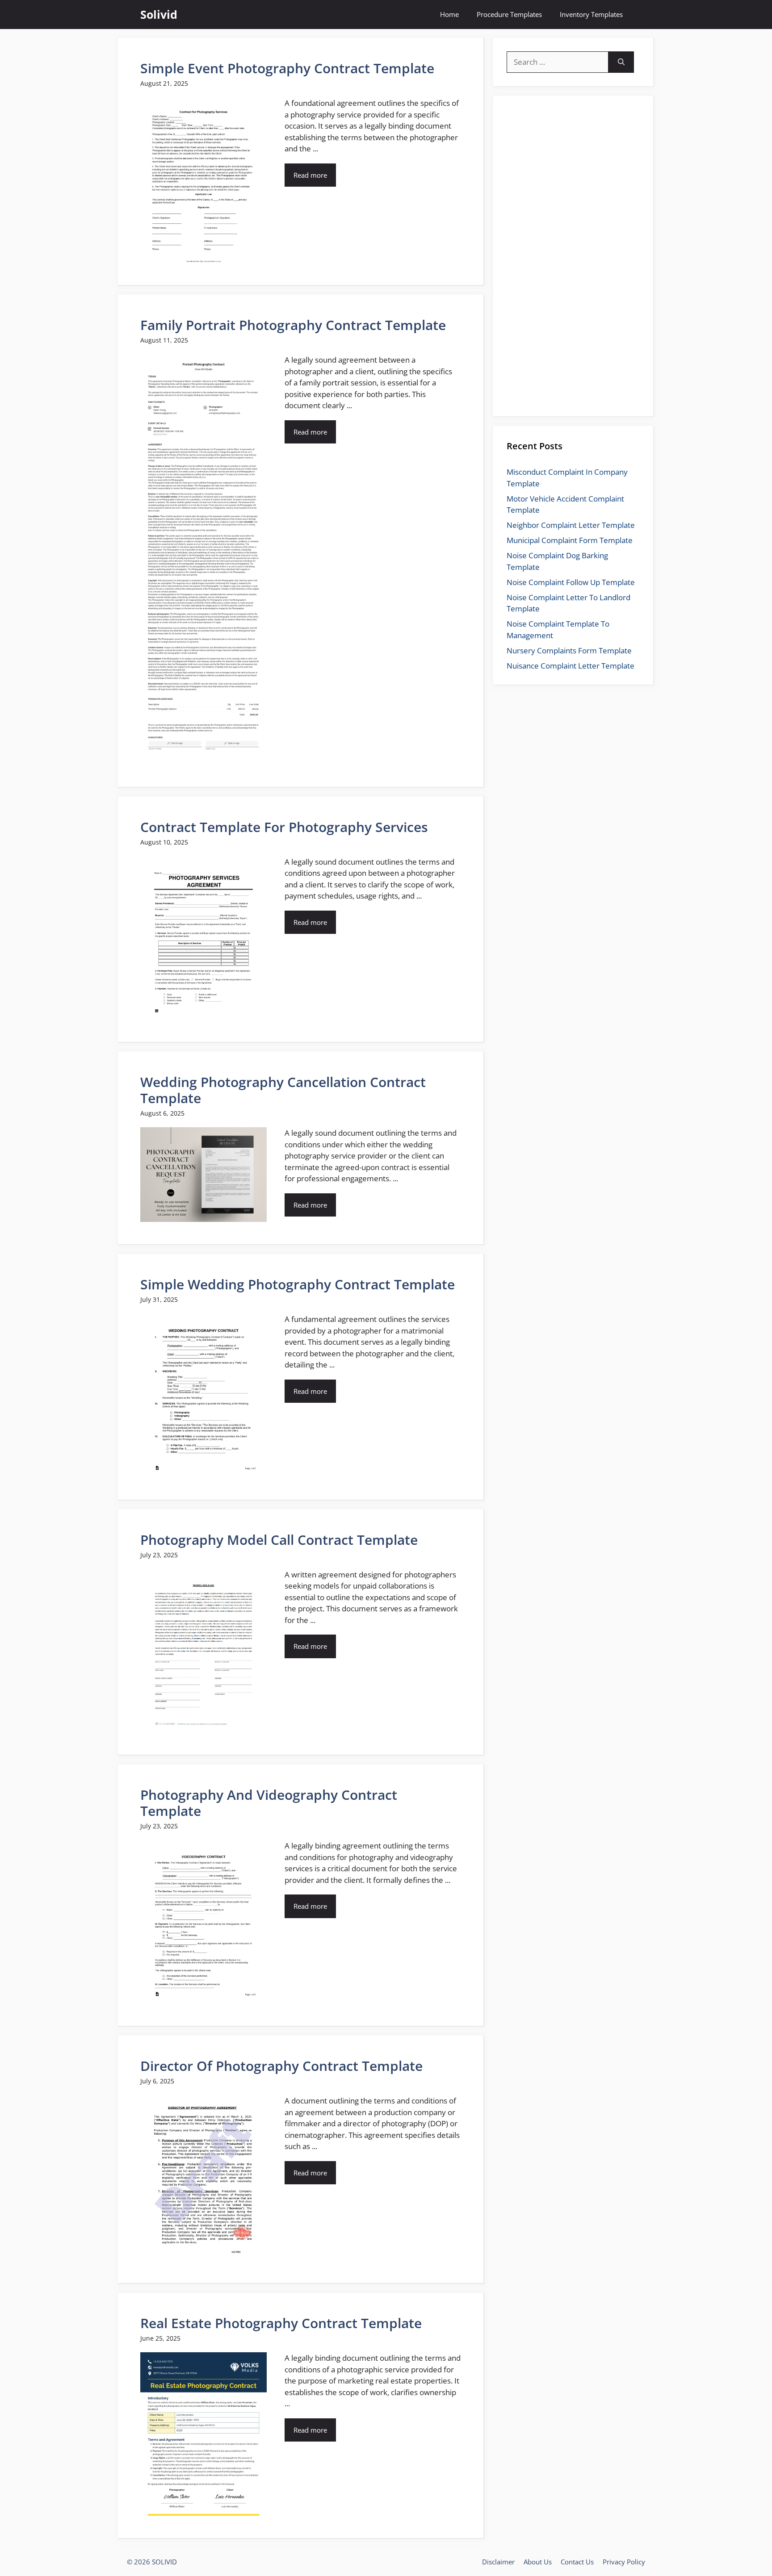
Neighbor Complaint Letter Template (571, 525)
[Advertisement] (574, 266)
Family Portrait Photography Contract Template (293, 325)
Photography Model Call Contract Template (279, 1540)
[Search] (621, 62)
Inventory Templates (591, 14)
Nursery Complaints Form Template (569, 650)
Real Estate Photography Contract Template (281, 2323)
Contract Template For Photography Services (284, 827)
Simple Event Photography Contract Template (287, 68)
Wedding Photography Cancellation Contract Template (283, 1090)
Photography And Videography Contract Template (269, 1803)
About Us (538, 2562)
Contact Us (577, 2562)
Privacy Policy (624, 2562)
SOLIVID (164, 2562)
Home (449, 14)
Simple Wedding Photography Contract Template (298, 1284)
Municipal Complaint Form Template (570, 540)
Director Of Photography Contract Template (281, 2066)
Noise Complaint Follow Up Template (571, 582)
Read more (310, 175)
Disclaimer (498, 2562)
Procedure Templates (509, 14)
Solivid (159, 14)
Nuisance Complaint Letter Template (571, 666)
